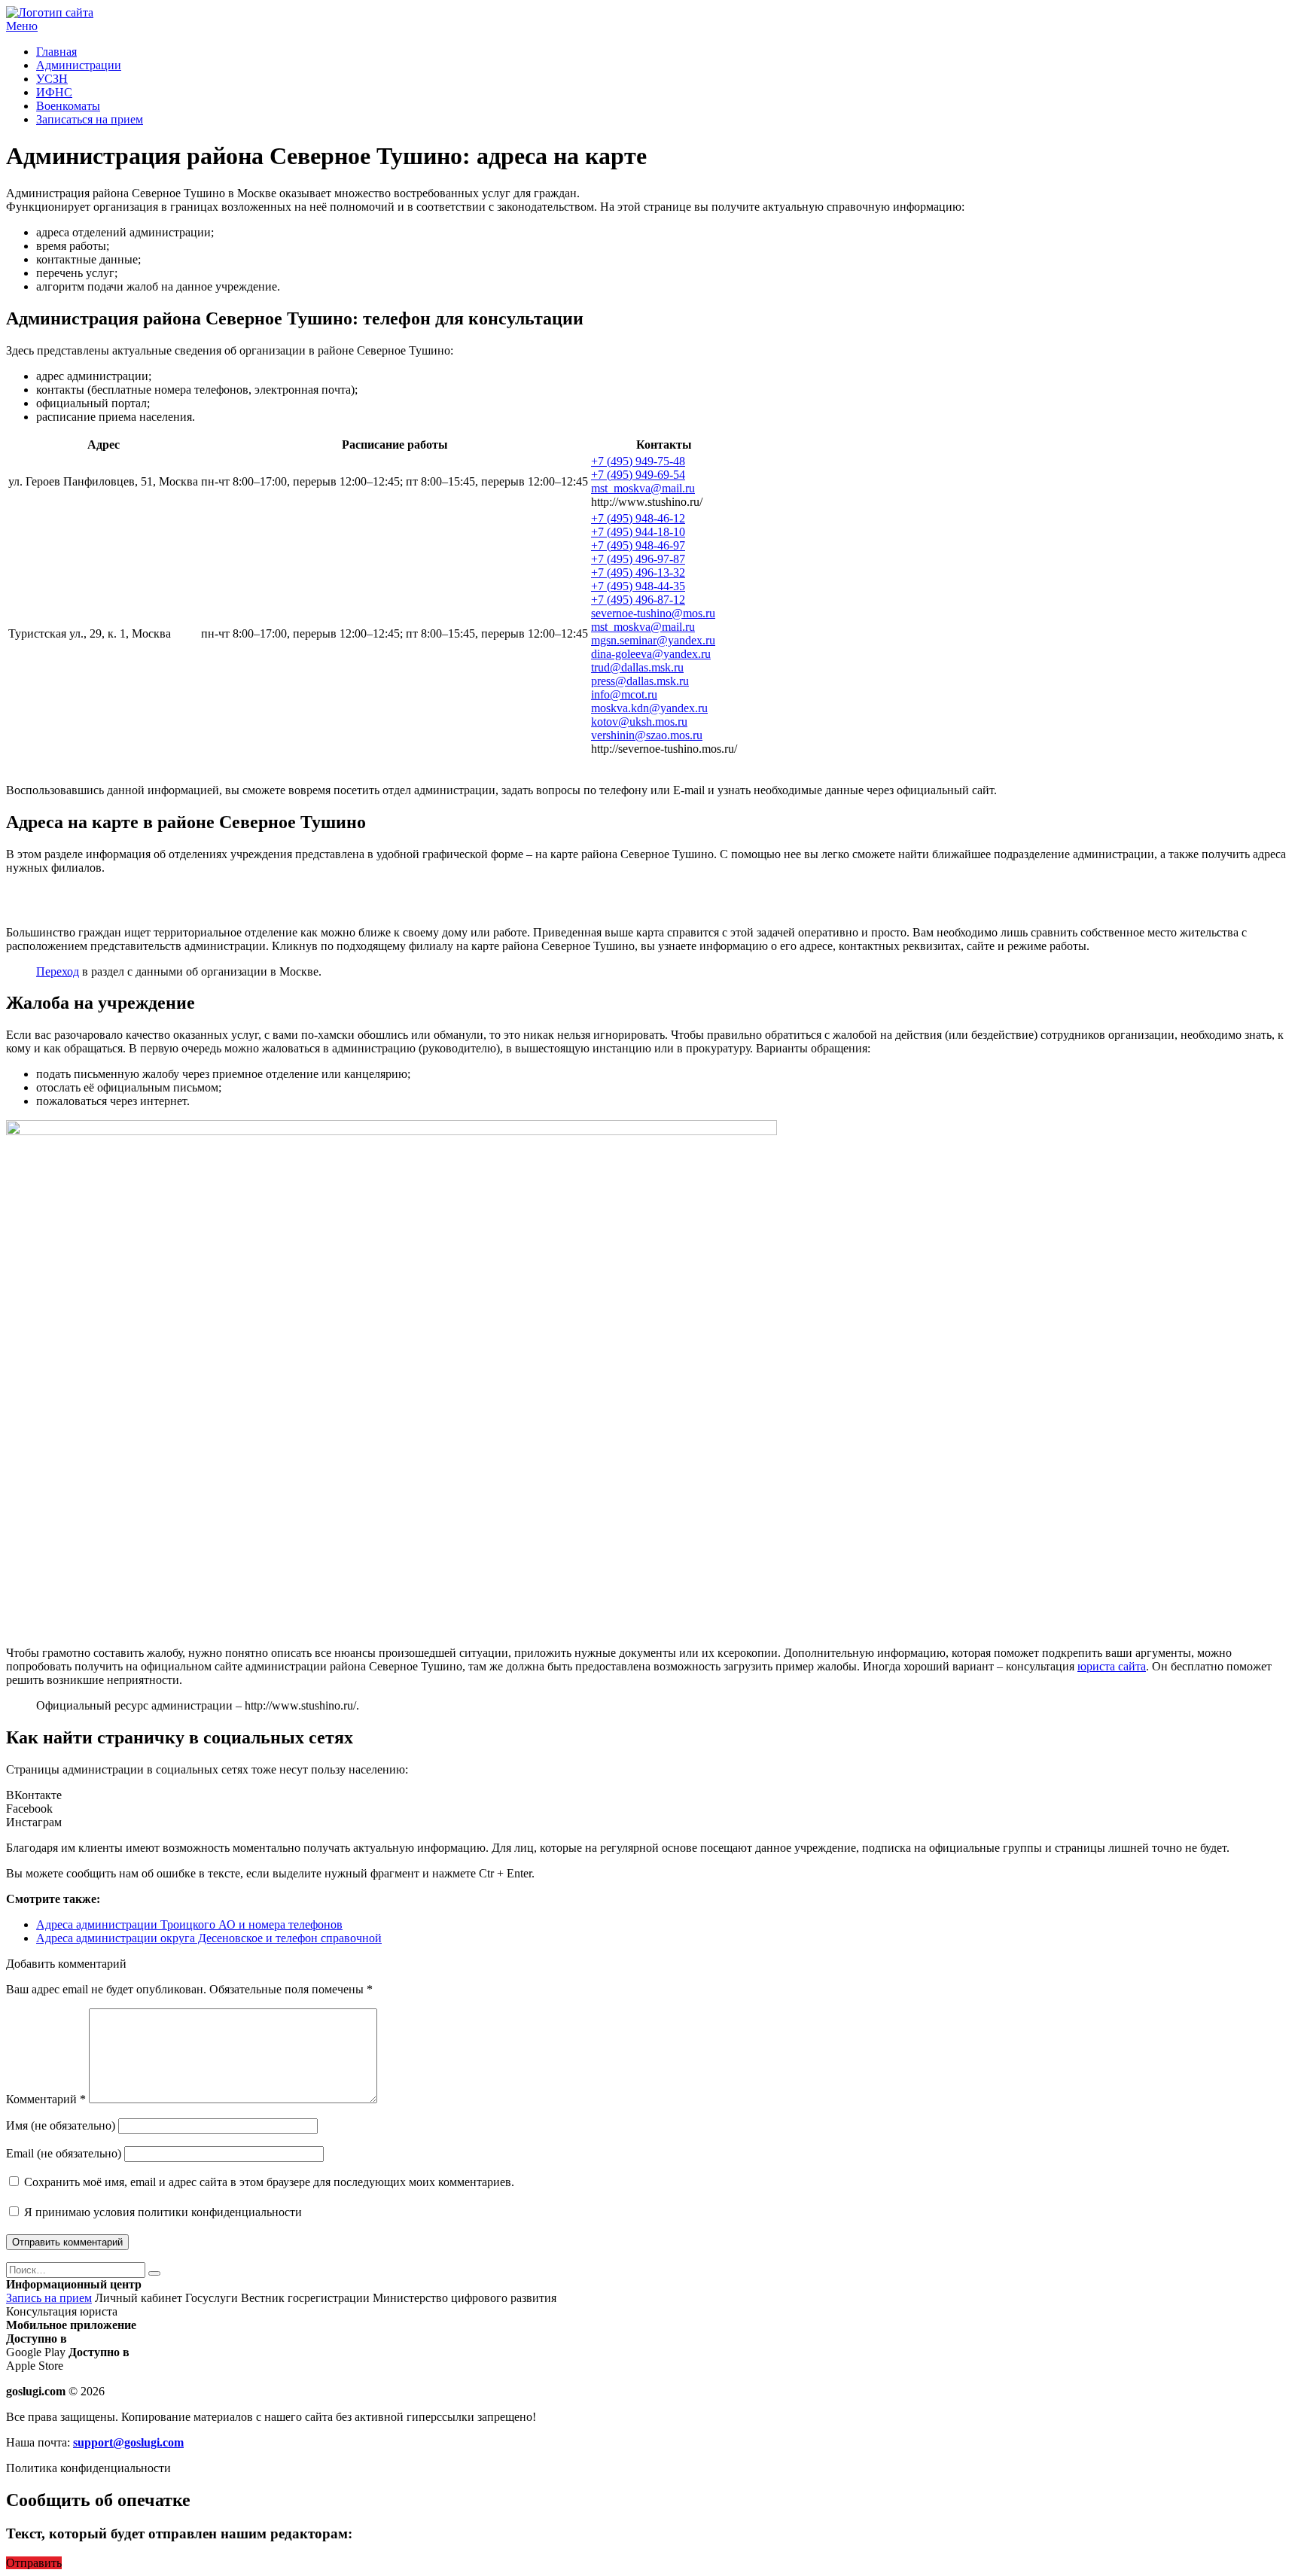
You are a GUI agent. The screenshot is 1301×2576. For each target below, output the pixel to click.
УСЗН (52, 79)
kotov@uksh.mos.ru (639, 722)
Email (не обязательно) (64, 2153)
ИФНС (54, 92)
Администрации (79, 65)
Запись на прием (49, 2298)
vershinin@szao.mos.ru (647, 735)
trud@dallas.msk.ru (637, 667)
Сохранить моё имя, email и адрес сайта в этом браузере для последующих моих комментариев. (269, 2182)
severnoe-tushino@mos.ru (653, 613)
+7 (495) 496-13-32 (638, 572)
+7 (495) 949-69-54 (638, 475)
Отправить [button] (34, 2563)
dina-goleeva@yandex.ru (651, 654)
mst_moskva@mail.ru (643, 488)
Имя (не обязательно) (61, 2125)
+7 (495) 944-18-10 (638, 532)
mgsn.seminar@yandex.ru (653, 640)
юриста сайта (1112, 1666)
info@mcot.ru (624, 694)
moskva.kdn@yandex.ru (649, 708)
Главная (56, 52)
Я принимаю (161, 2212)
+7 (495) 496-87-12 (638, 600)
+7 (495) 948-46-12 (638, 518)
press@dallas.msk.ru (640, 681)
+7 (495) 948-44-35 (638, 586)
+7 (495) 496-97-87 (638, 559)
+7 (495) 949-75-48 (638, 461)
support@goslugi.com (128, 2442)
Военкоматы (68, 106)
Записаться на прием (90, 119)
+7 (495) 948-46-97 (638, 545)
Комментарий (46, 2099)
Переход (58, 971)
